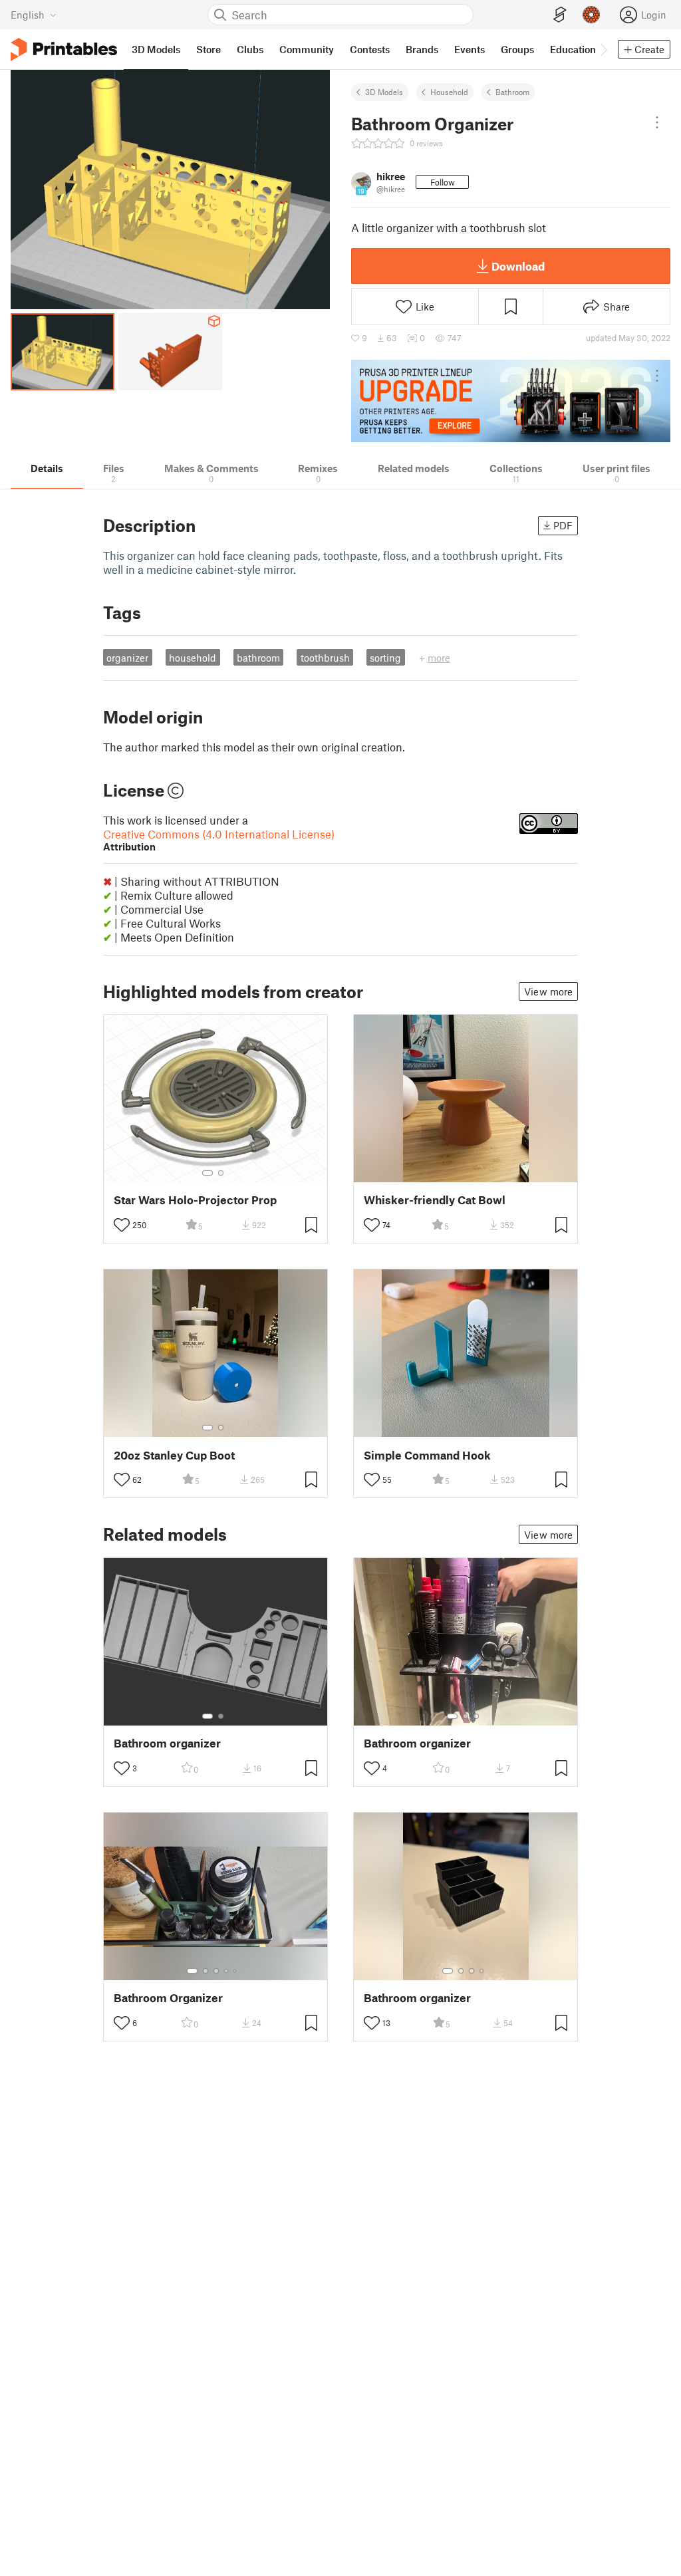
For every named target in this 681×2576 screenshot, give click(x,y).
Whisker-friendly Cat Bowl (435, 1200)
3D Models (384, 92)
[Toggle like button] (122, 1225)
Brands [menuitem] (422, 49)
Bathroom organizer (167, 1743)
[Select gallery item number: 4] (227, 1971)
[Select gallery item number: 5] (236, 1971)
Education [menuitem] (573, 49)
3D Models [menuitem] (156, 49)
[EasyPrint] (560, 15)
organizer (127, 658)
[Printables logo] (64, 50)
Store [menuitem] (208, 49)
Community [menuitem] (307, 49)
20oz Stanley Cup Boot (174, 1455)
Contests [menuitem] (370, 49)
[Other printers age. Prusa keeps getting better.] (511, 401)
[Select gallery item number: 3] (476, 1716)
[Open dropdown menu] (657, 122)
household (193, 658)
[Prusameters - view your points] (591, 15)
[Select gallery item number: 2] (221, 1173)
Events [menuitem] (470, 49)
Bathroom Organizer (168, 1998)
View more (548, 991)
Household (449, 92)
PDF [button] (563, 525)
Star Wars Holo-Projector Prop (195, 1200)
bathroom (258, 658)
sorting (385, 658)
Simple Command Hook (427, 1455)
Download (518, 266)
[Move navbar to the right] (603, 49)
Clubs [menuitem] (250, 49)
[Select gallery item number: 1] (207, 1173)
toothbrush (325, 658)
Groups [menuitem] (517, 49)
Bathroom (512, 92)
